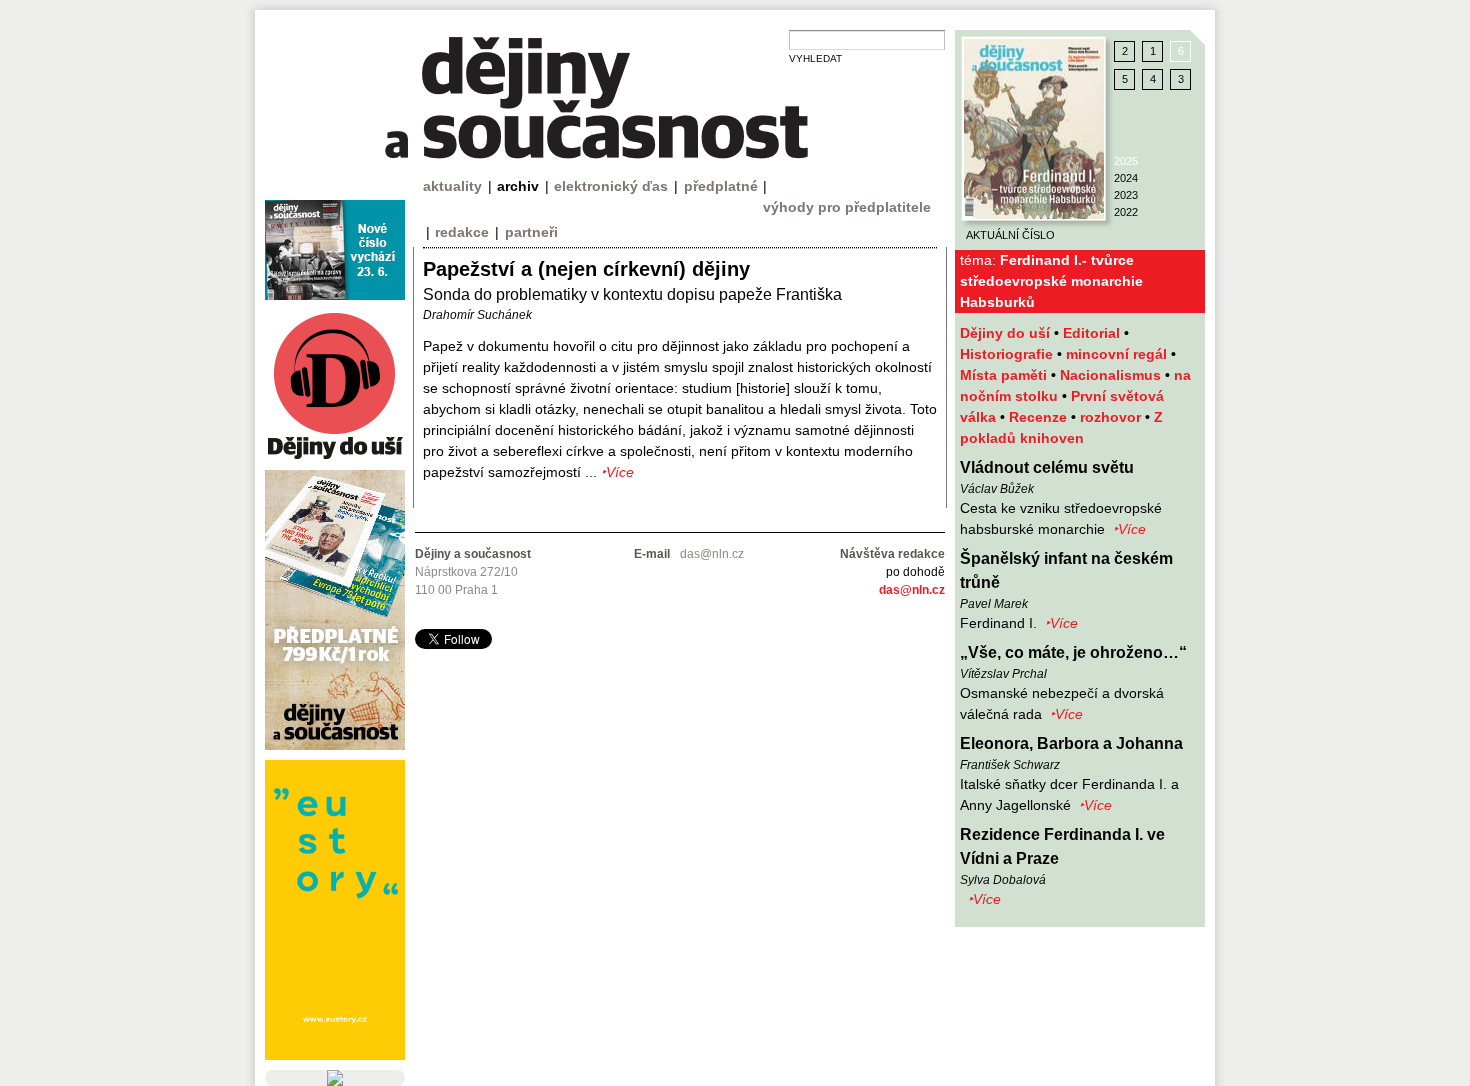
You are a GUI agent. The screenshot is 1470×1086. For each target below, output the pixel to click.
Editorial (1093, 333)
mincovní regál (1118, 354)
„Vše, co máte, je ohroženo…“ (1073, 652)
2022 (1126, 212)
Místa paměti (1005, 375)
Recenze (1040, 417)
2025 (1126, 161)
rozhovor (1112, 417)
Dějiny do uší (1007, 333)
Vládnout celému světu (1047, 467)
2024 (1126, 178)
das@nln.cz (912, 590)
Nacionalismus (1112, 375)
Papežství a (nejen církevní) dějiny (586, 269)
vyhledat (815, 58)
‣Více (1129, 529)
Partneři (531, 232)
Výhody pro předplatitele (847, 207)
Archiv (518, 186)
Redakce (462, 232)
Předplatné (721, 186)
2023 (1126, 195)
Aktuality (452, 186)
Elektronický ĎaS (611, 186)
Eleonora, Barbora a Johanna (1071, 743)
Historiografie (1008, 354)
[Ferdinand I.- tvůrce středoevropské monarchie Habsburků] (1034, 129)
